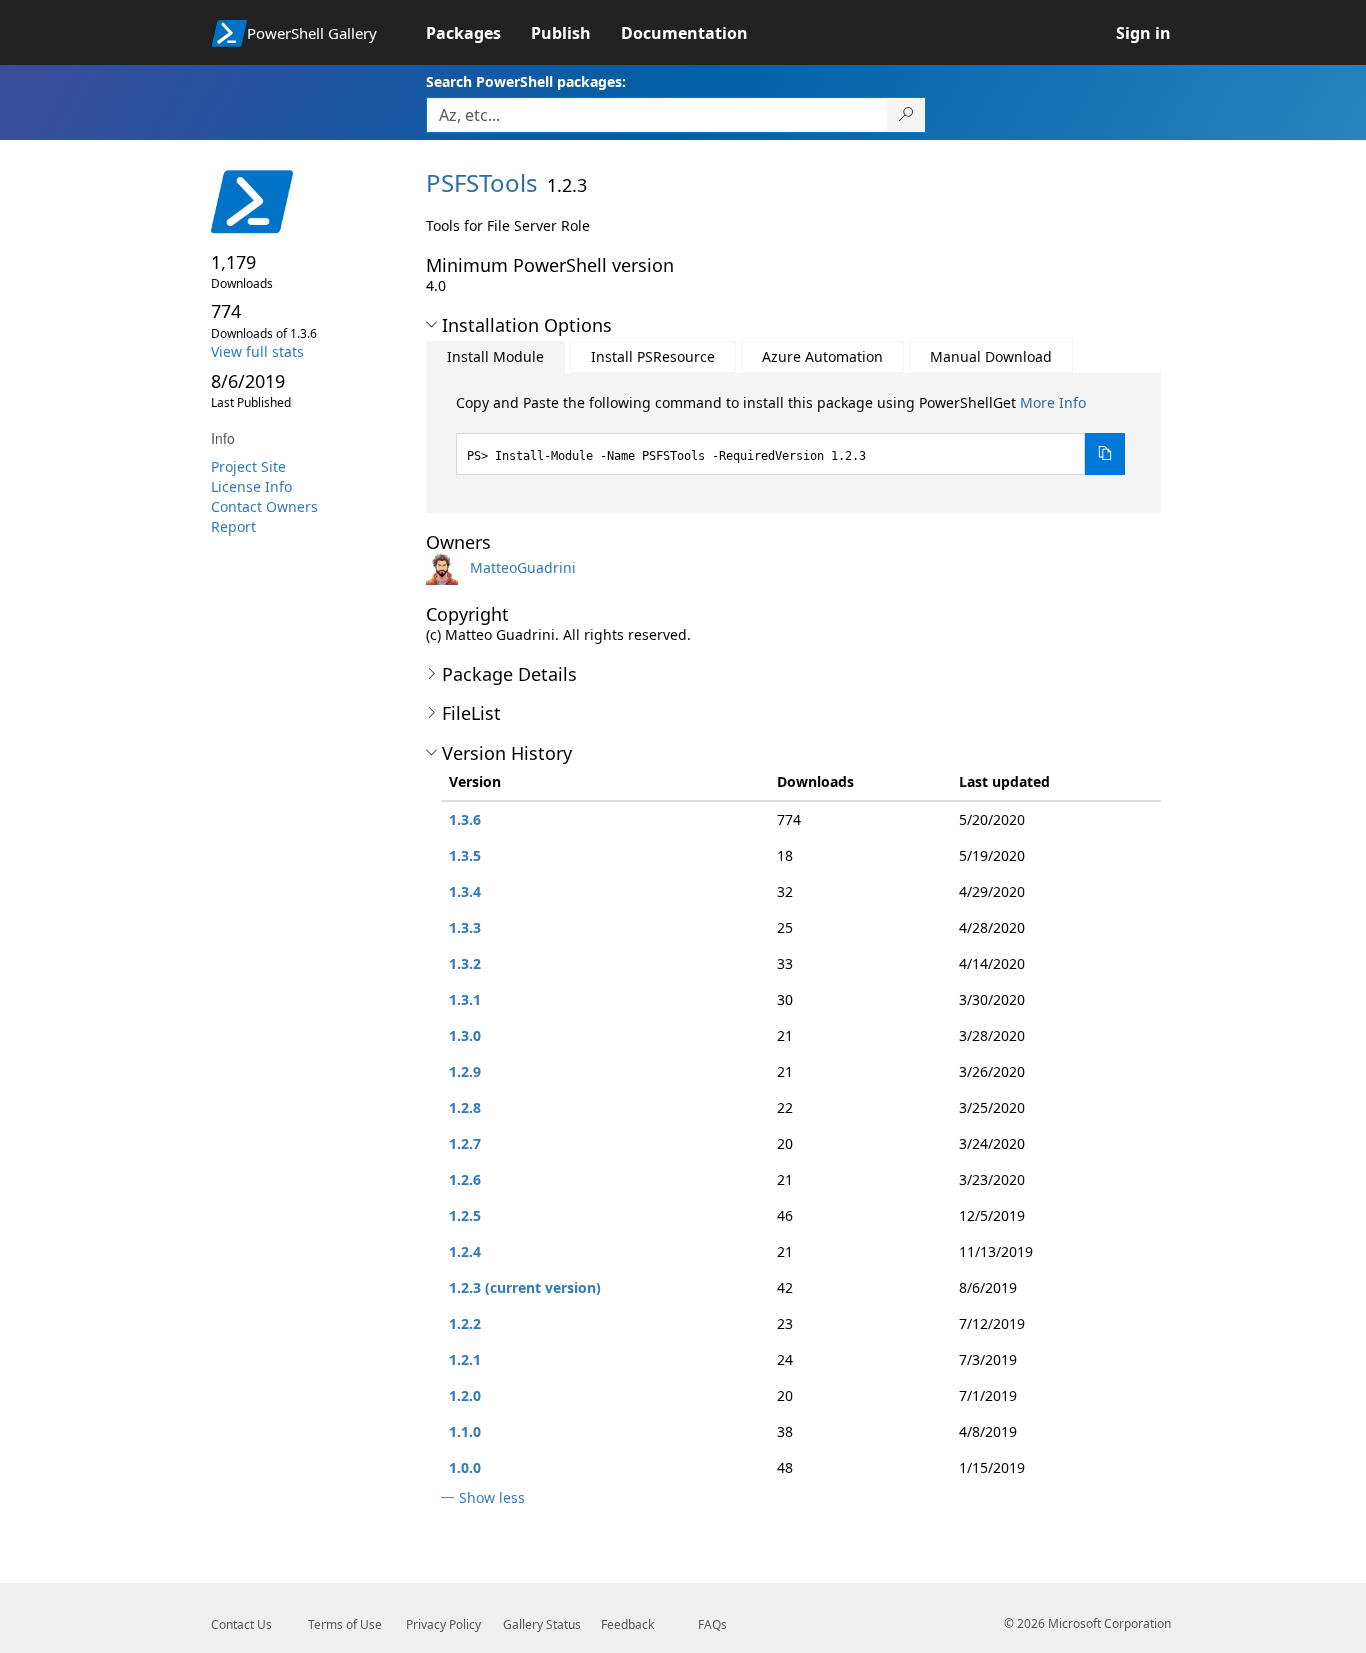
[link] (478, 33)
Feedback (627, 1624)
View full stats (257, 351)
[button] (431, 325)
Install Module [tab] (495, 356)
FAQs (712, 1624)
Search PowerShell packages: (526, 81)
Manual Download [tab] (991, 356)
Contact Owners (264, 506)
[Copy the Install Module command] (1105, 454)
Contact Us (241, 1624)
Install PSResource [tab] (653, 356)
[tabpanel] (791, 434)
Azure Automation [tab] (822, 356)
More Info (1053, 402)
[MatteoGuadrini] (446, 567)
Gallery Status (542, 1624)
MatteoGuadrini (523, 567)
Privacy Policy (443, 1624)
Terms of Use (345, 1624)
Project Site (248, 466)
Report (233, 526)
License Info (251, 486)
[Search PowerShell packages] (906, 115)
